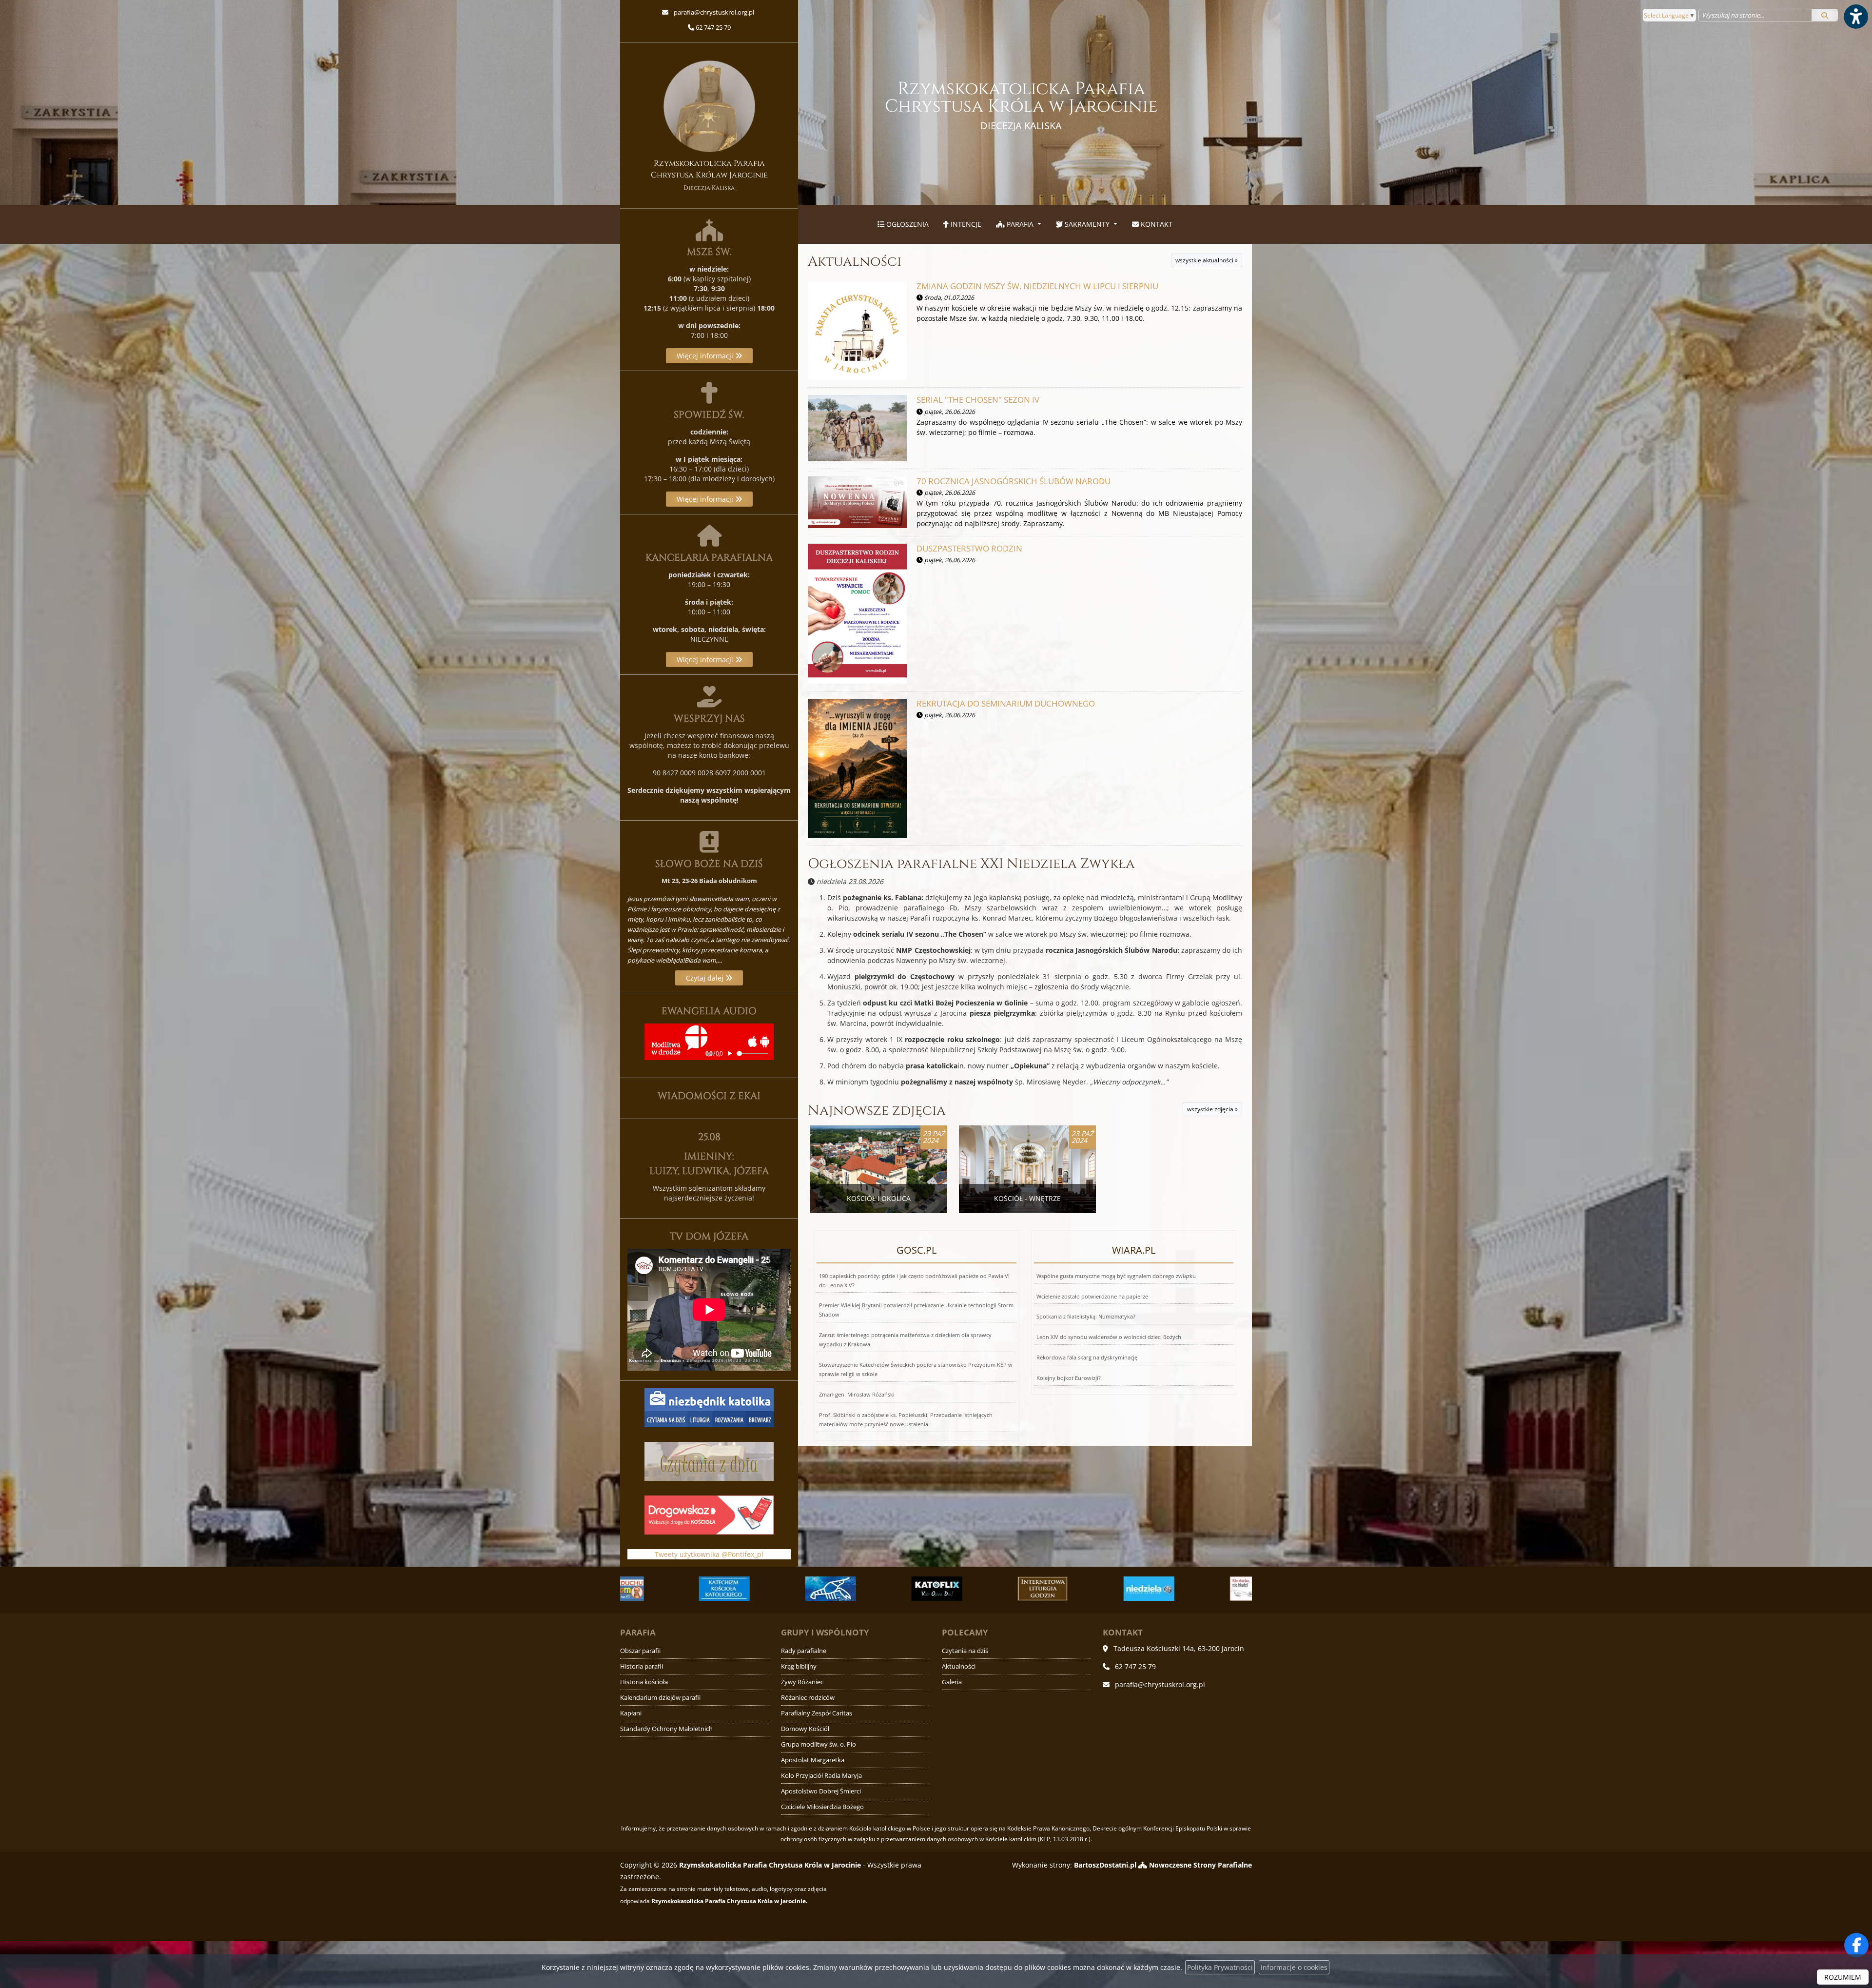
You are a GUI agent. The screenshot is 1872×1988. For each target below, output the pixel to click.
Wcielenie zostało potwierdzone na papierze (1092, 1296)
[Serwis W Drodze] (1201, 1589)
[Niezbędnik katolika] (709, 1407)
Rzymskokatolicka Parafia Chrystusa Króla (1021, 105)
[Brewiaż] (883, 1589)
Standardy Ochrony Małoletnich (666, 1729)
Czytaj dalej (706, 978)
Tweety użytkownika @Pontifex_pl (709, 1554)
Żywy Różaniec (802, 1682)
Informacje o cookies (1294, 1967)
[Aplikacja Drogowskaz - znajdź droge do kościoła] (709, 1514)
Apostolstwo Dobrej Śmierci (821, 1791)
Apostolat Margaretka (813, 1760)
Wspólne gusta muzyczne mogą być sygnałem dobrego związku (1116, 1276)
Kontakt (1156, 224)
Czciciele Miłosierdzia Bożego (822, 1807)
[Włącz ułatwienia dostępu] (1855, 17)
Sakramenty (1087, 224)
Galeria (952, 1682)
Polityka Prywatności (1220, 1967)
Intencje (965, 224)
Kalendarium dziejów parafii (660, 1698)
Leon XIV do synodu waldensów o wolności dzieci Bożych (1109, 1337)
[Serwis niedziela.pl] (989, 1589)
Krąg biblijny (799, 1666)
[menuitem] (903, 224)
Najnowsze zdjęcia (877, 1111)
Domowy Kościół (805, 1729)
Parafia (1020, 224)
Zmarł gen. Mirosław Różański (857, 1394)
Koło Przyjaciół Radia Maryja (821, 1776)
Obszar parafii (640, 1651)
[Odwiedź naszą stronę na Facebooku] (1856, 1945)
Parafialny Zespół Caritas (817, 1713)
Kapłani (631, 1713)
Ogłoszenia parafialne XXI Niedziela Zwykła (971, 864)
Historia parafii (642, 1666)
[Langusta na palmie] (671, 1589)
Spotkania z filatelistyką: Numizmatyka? (1086, 1316)
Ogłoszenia (907, 224)
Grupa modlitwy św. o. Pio (819, 1744)
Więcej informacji (706, 356)
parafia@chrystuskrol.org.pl (713, 12)
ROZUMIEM (1843, 1977)
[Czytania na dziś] (709, 1461)
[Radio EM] (1095, 1589)
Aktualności (855, 262)
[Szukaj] (1825, 15)
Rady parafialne (804, 1651)
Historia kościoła (644, 1682)
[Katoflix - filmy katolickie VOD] (777, 1589)
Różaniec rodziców (808, 1698)
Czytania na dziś (965, 1651)
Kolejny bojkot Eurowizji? (1069, 1378)
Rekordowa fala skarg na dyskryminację (1087, 1357)
